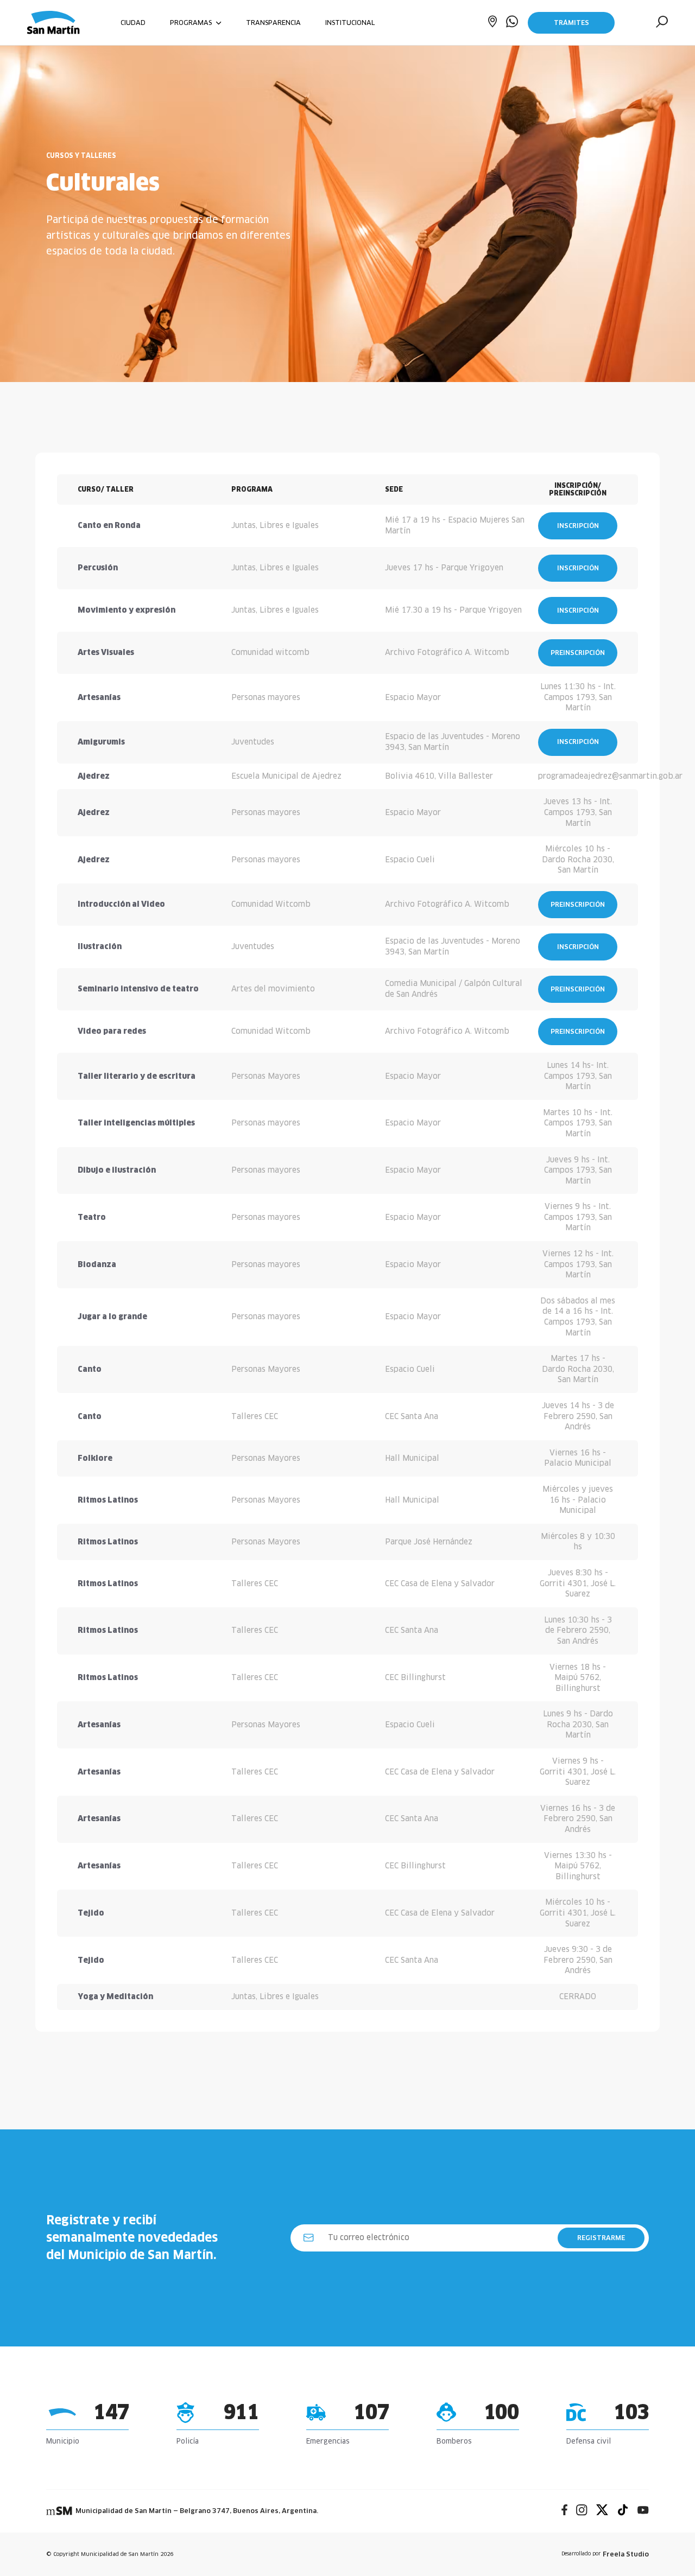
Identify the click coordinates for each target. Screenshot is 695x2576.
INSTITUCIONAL (350, 23)
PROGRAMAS (192, 23)
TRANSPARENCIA (273, 23)
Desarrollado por (605, 2554)
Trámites (571, 23)
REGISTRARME (601, 2238)
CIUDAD (133, 23)
